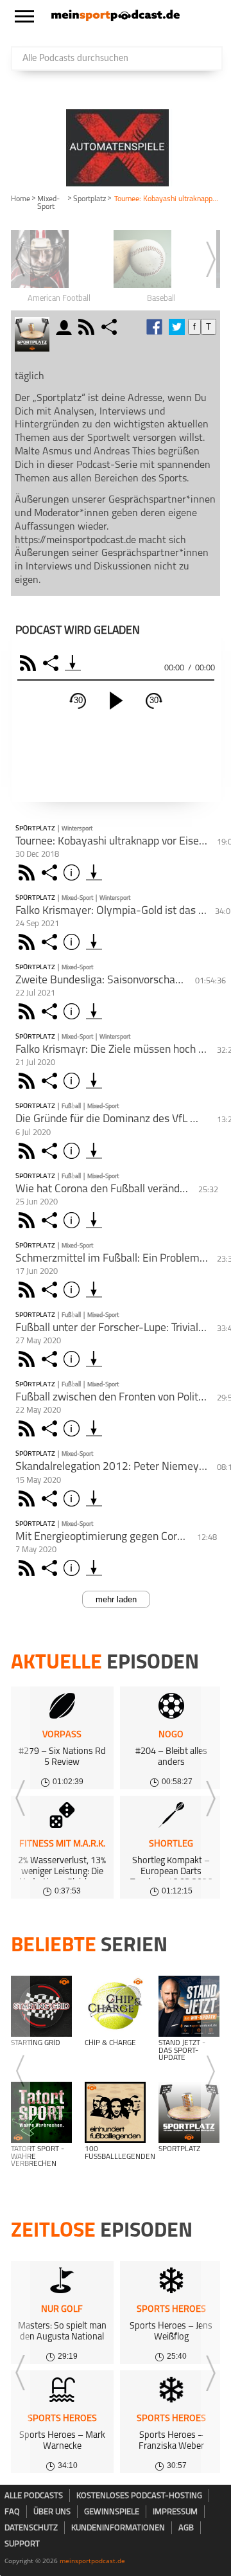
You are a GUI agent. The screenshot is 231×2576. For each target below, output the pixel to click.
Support (22, 2544)
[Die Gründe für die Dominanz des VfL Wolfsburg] (94, 1151)
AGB (186, 2528)
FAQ (12, 2512)
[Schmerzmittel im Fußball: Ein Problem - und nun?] (94, 1290)
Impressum (175, 2512)
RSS (30, 663)
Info (73, 872)
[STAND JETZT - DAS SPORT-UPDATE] (189, 2006)
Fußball (71, 1106)
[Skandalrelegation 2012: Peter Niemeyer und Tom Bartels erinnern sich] (94, 1498)
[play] (116, 701)
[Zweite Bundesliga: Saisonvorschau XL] (94, 1011)
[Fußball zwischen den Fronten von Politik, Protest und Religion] (94, 1428)
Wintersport (77, 829)
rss (88, 327)
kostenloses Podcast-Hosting (139, 2496)
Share (52, 663)
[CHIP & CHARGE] (115, 2006)
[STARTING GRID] (41, 2006)
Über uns (52, 2512)
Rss (29, 872)
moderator (66, 327)
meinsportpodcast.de (92, 2561)
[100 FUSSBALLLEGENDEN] (115, 2112)
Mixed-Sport (48, 203)
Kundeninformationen (118, 2528)
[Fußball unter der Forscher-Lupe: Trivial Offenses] (94, 1359)
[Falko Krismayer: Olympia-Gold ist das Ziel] (94, 942)
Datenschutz (31, 2528)
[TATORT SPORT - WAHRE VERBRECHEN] (41, 2112)
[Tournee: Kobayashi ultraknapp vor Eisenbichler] (94, 872)
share (111, 327)
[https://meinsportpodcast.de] (116, 19)
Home (21, 199)
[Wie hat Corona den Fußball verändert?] (94, 1220)
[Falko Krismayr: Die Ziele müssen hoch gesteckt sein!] (94, 1081)
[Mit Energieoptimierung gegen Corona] (94, 1568)
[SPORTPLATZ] (189, 2112)
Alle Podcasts (34, 2496)
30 (78, 700)
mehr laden (116, 1599)
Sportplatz (90, 199)
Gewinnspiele (112, 2512)
